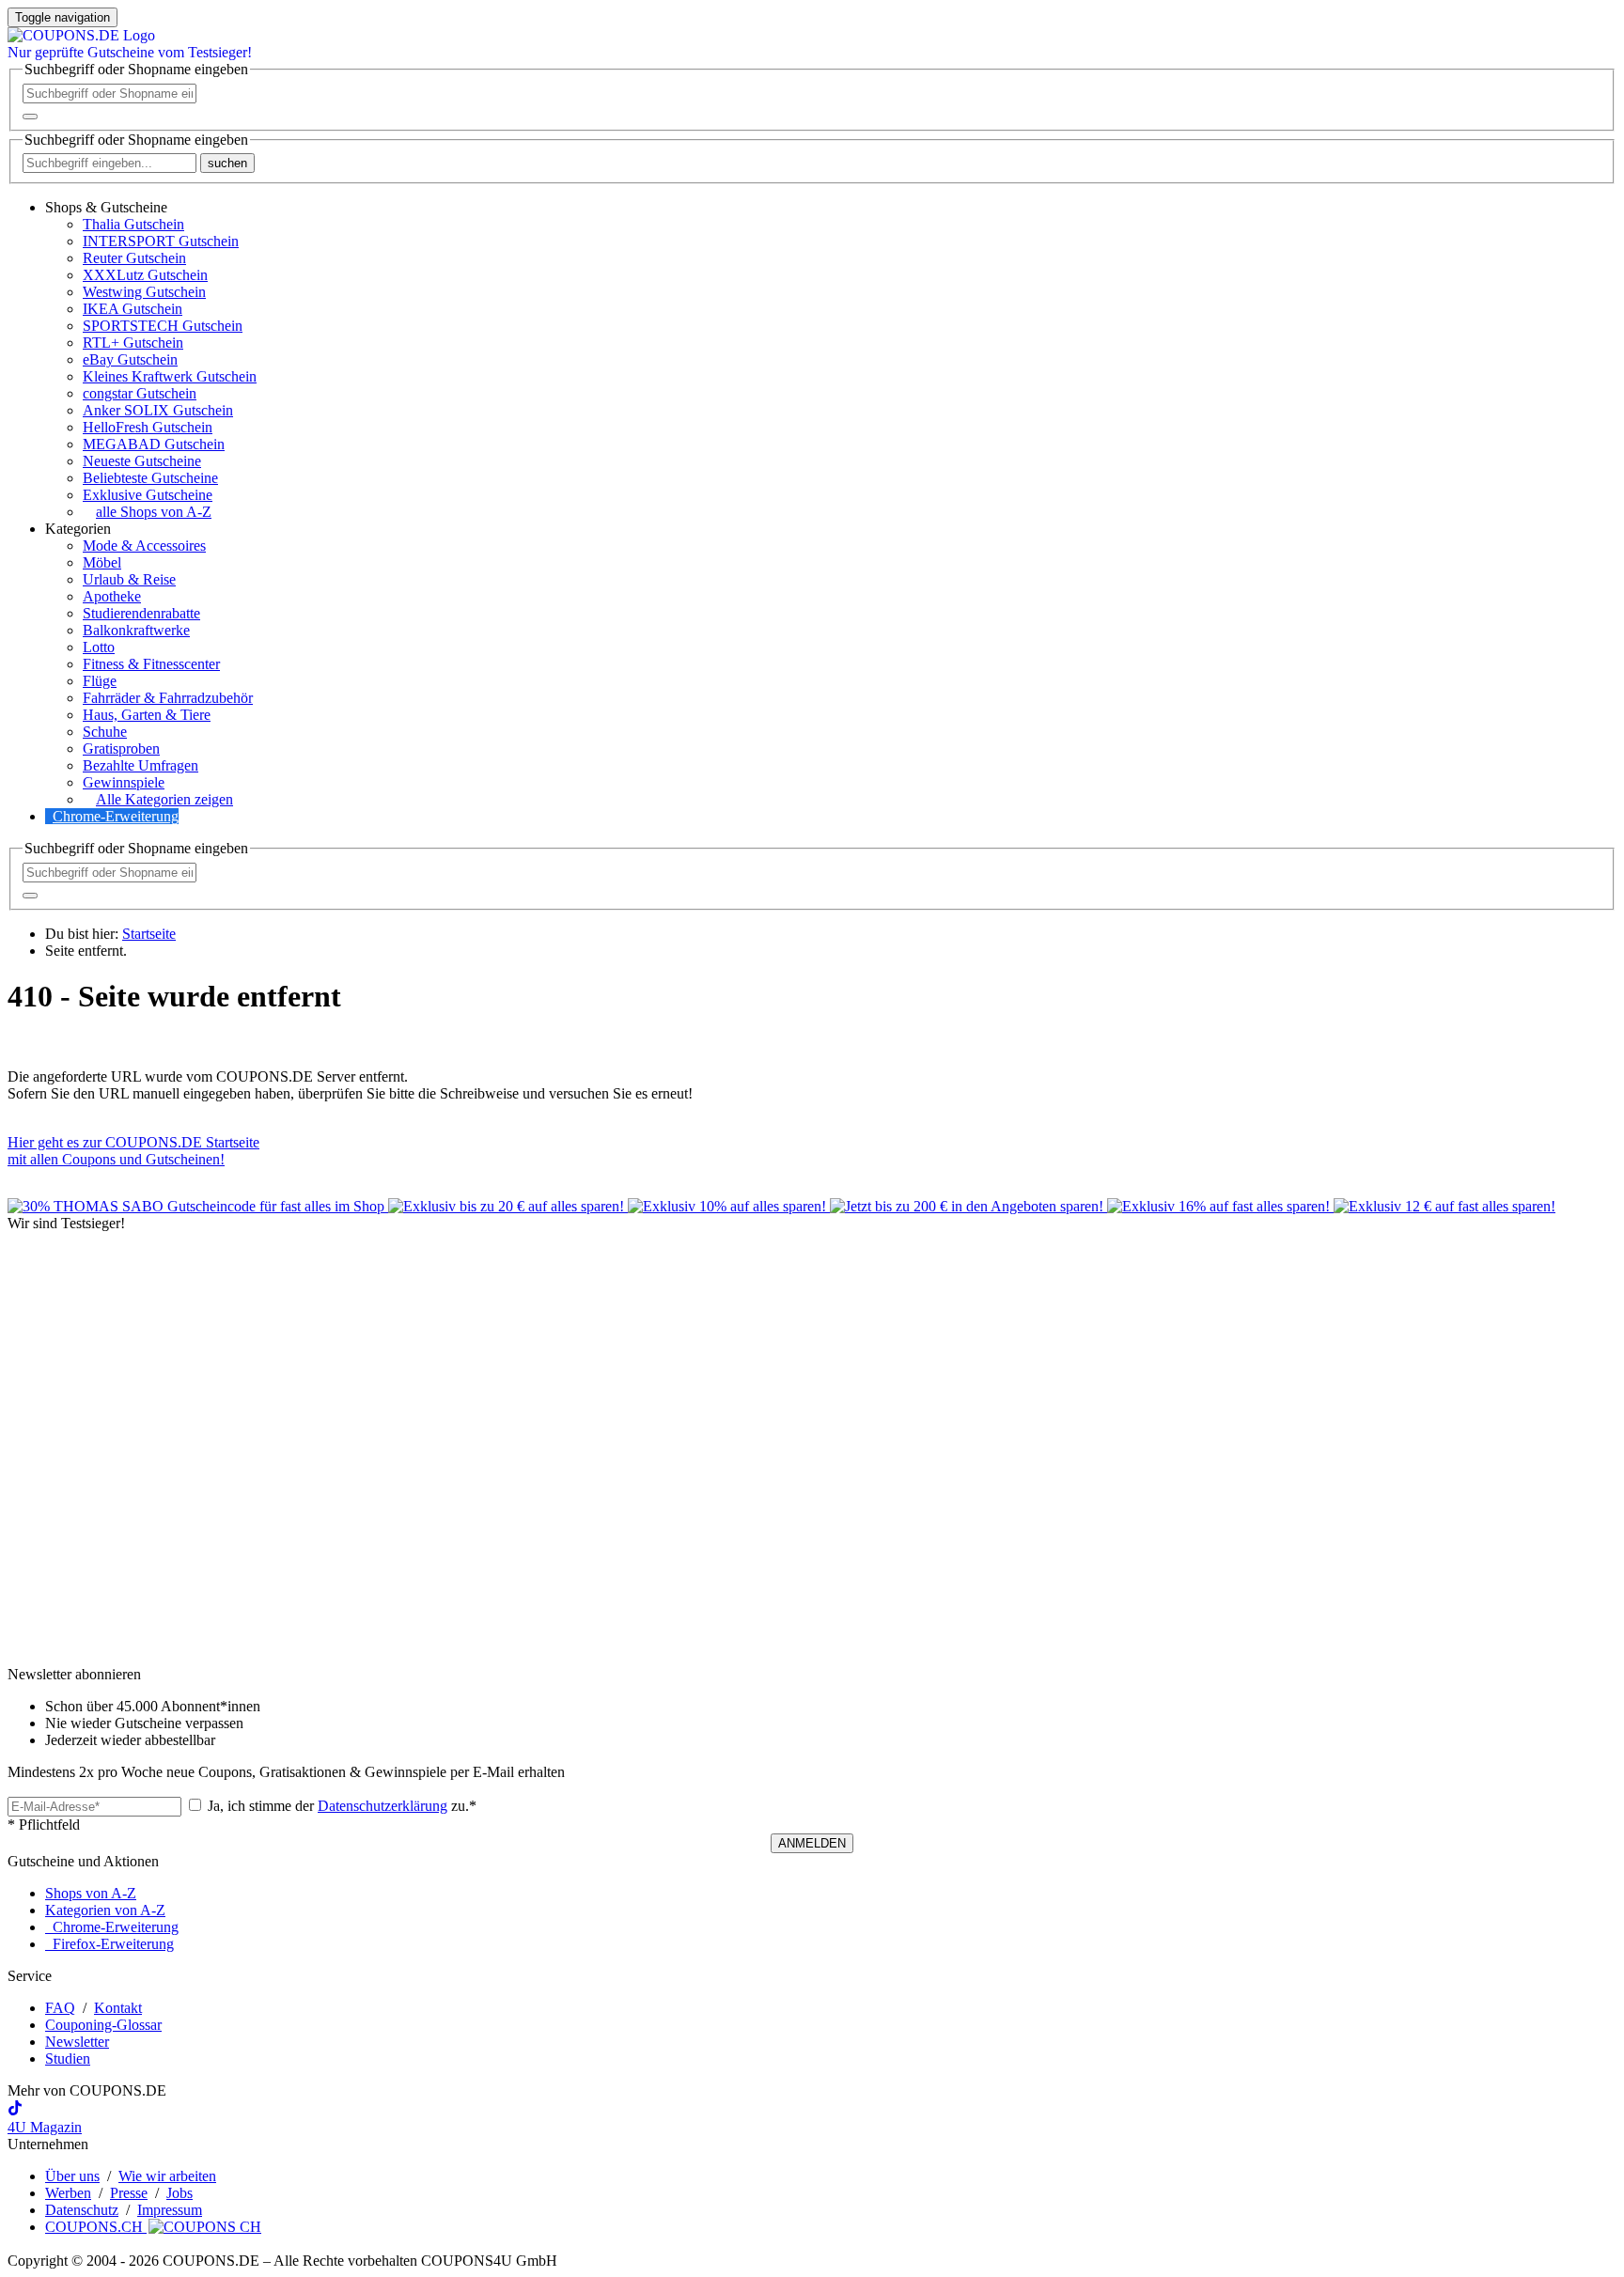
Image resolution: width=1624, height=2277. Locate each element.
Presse (129, 2193)
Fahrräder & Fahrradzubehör (168, 698)
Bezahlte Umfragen (141, 765)
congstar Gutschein (140, 393)
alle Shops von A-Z (154, 512)
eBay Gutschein (130, 359)
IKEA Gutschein (133, 309)
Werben (68, 2193)
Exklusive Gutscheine (148, 495)
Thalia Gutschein (133, 224)
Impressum (170, 2210)
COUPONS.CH (96, 2227)
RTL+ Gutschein (133, 343)
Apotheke (112, 596)
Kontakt (118, 2008)
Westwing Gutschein (144, 292)
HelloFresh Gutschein (148, 427)
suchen (227, 163)
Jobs (180, 2193)
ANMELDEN (812, 1843)
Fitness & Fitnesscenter (151, 664)
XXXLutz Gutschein (145, 275)
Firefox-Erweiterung (109, 1944)
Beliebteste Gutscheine (150, 478)
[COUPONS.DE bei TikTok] (15, 2110)
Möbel (102, 562)
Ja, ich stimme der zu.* (340, 1806)
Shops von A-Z (91, 1893)
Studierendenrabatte (141, 613)
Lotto (99, 647)
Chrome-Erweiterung (116, 816)
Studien (68, 2059)
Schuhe (105, 732)
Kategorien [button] (78, 529)
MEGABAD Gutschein (154, 444)
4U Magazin (45, 2127)
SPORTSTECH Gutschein (163, 326)
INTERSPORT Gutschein (161, 241)
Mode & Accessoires (144, 546)
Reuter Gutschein (134, 258)
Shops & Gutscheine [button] (106, 207)
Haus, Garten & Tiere (147, 715)
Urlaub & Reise (129, 579)
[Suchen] (30, 117)
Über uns (72, 2176)
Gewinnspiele (124, 782)
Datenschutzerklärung (383, 1806)
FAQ (60, 2008)
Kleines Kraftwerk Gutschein (170, 376)
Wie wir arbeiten (167, 2176)
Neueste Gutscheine (142, 461)
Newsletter (77, 2042)
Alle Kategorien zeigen (164, 799)
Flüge (100, 681)
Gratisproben (121, 749)
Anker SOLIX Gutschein (158, 410)
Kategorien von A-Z (105, 1910)
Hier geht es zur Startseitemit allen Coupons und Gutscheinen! (133, 1151)
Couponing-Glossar (103, 2025)
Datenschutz (82, 2210)
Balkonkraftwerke (136, 630)
